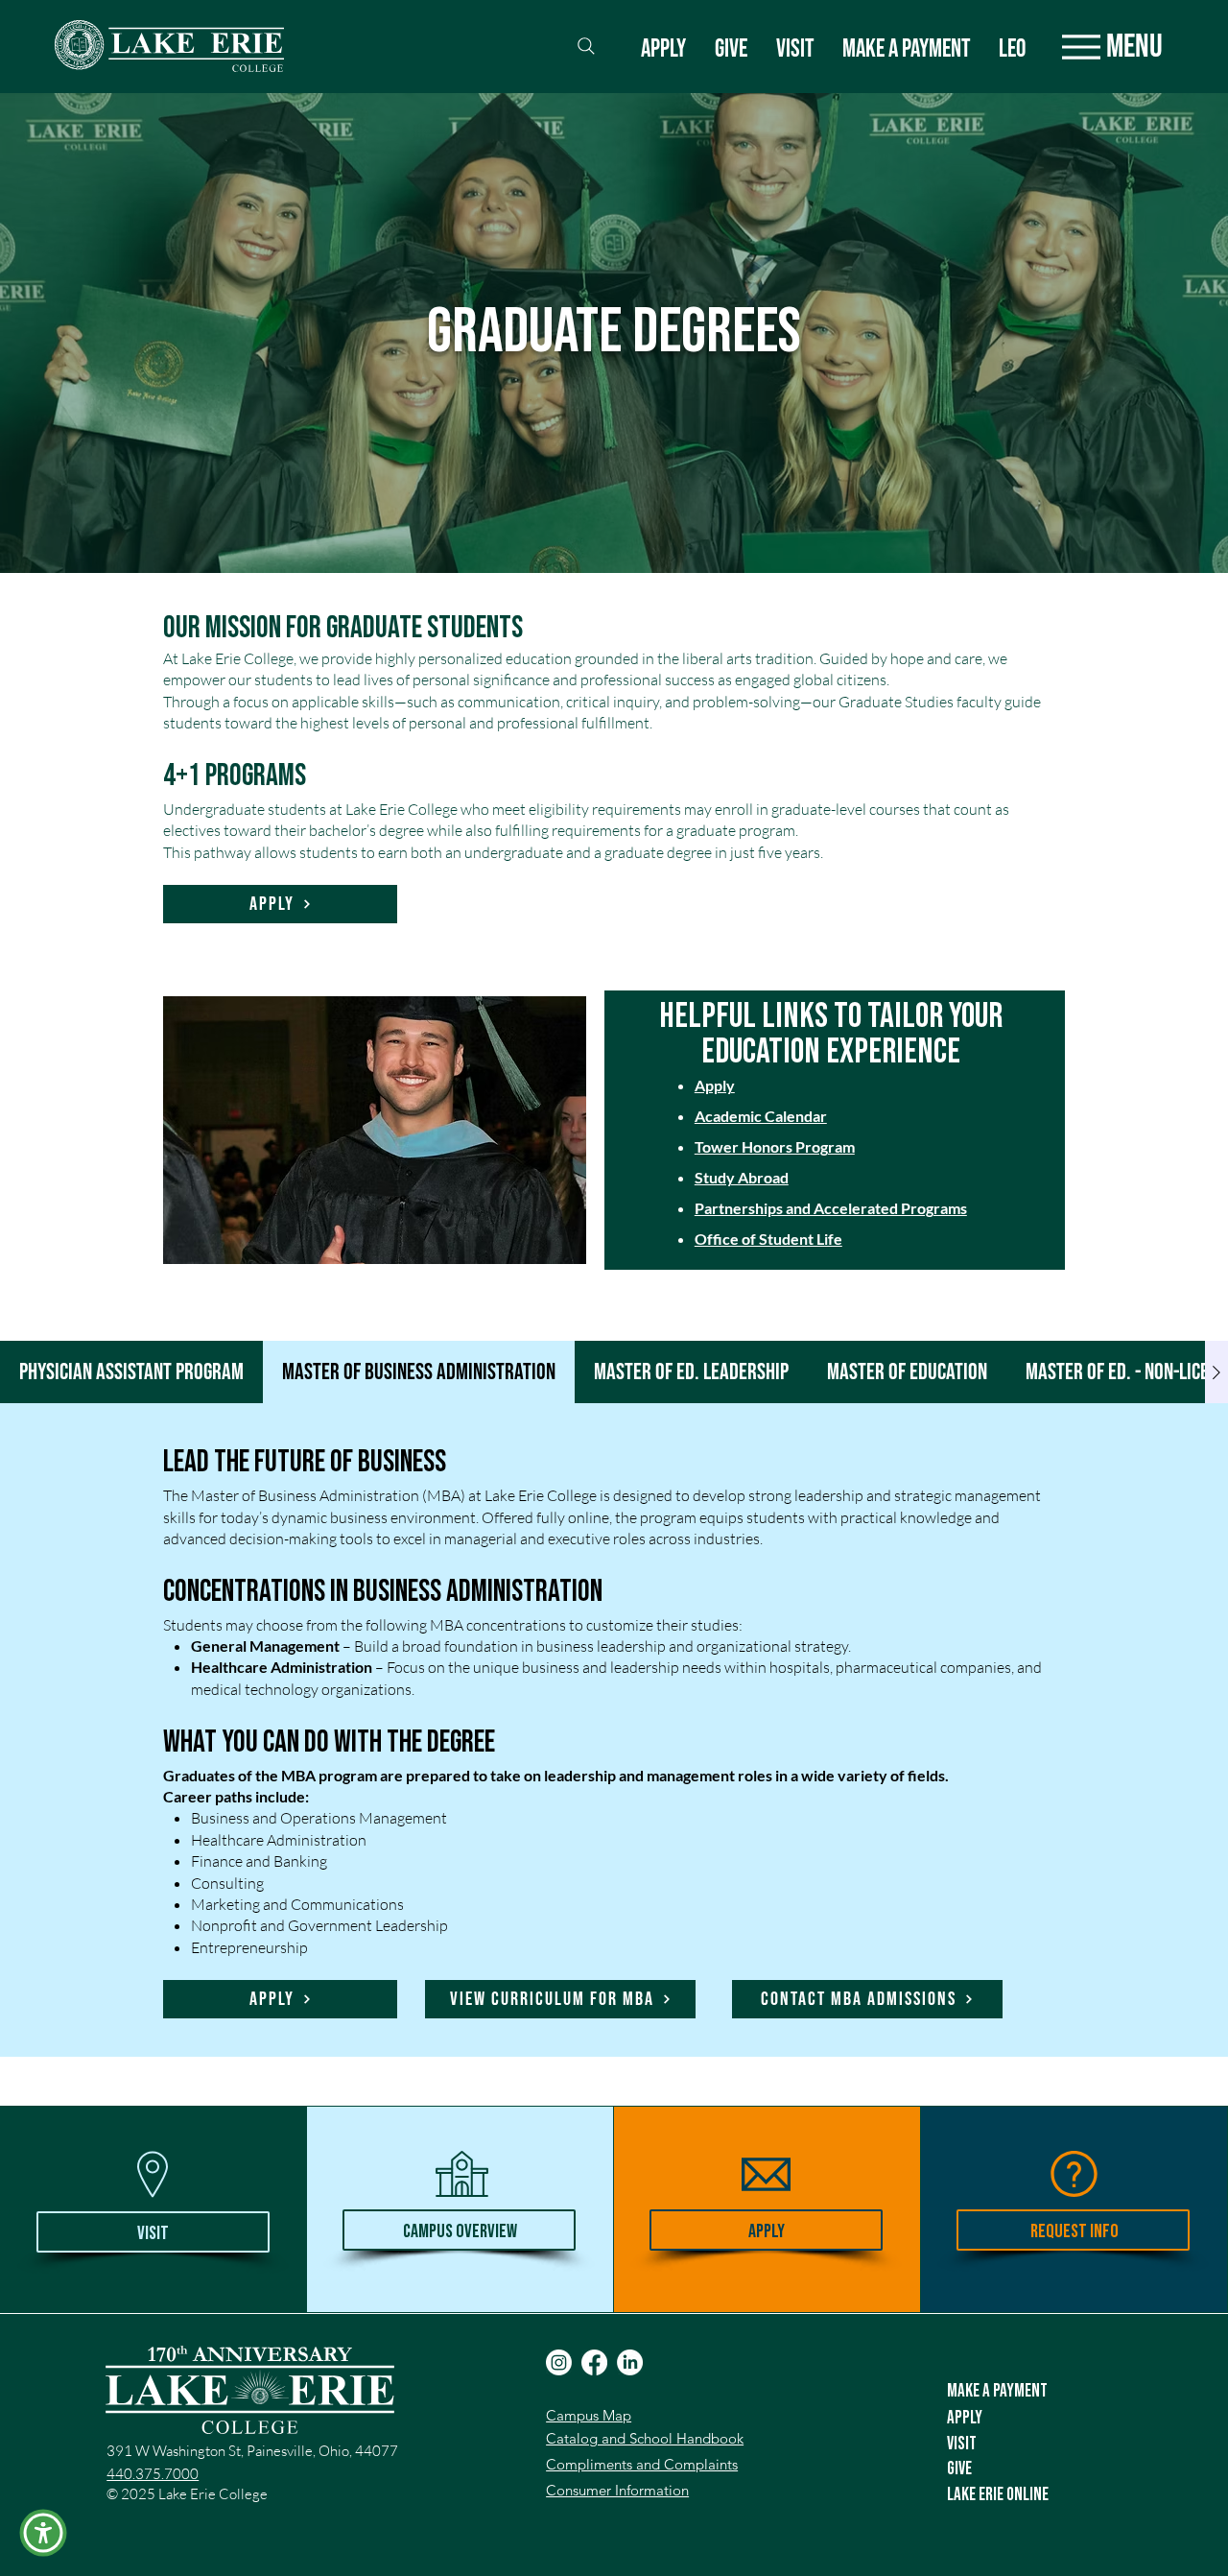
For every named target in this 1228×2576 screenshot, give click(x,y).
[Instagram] (559, 2362)
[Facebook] (594, 2362)
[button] (43, 2533)
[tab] (131, 1372)
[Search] (586, 46)
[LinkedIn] (630, 2362)
